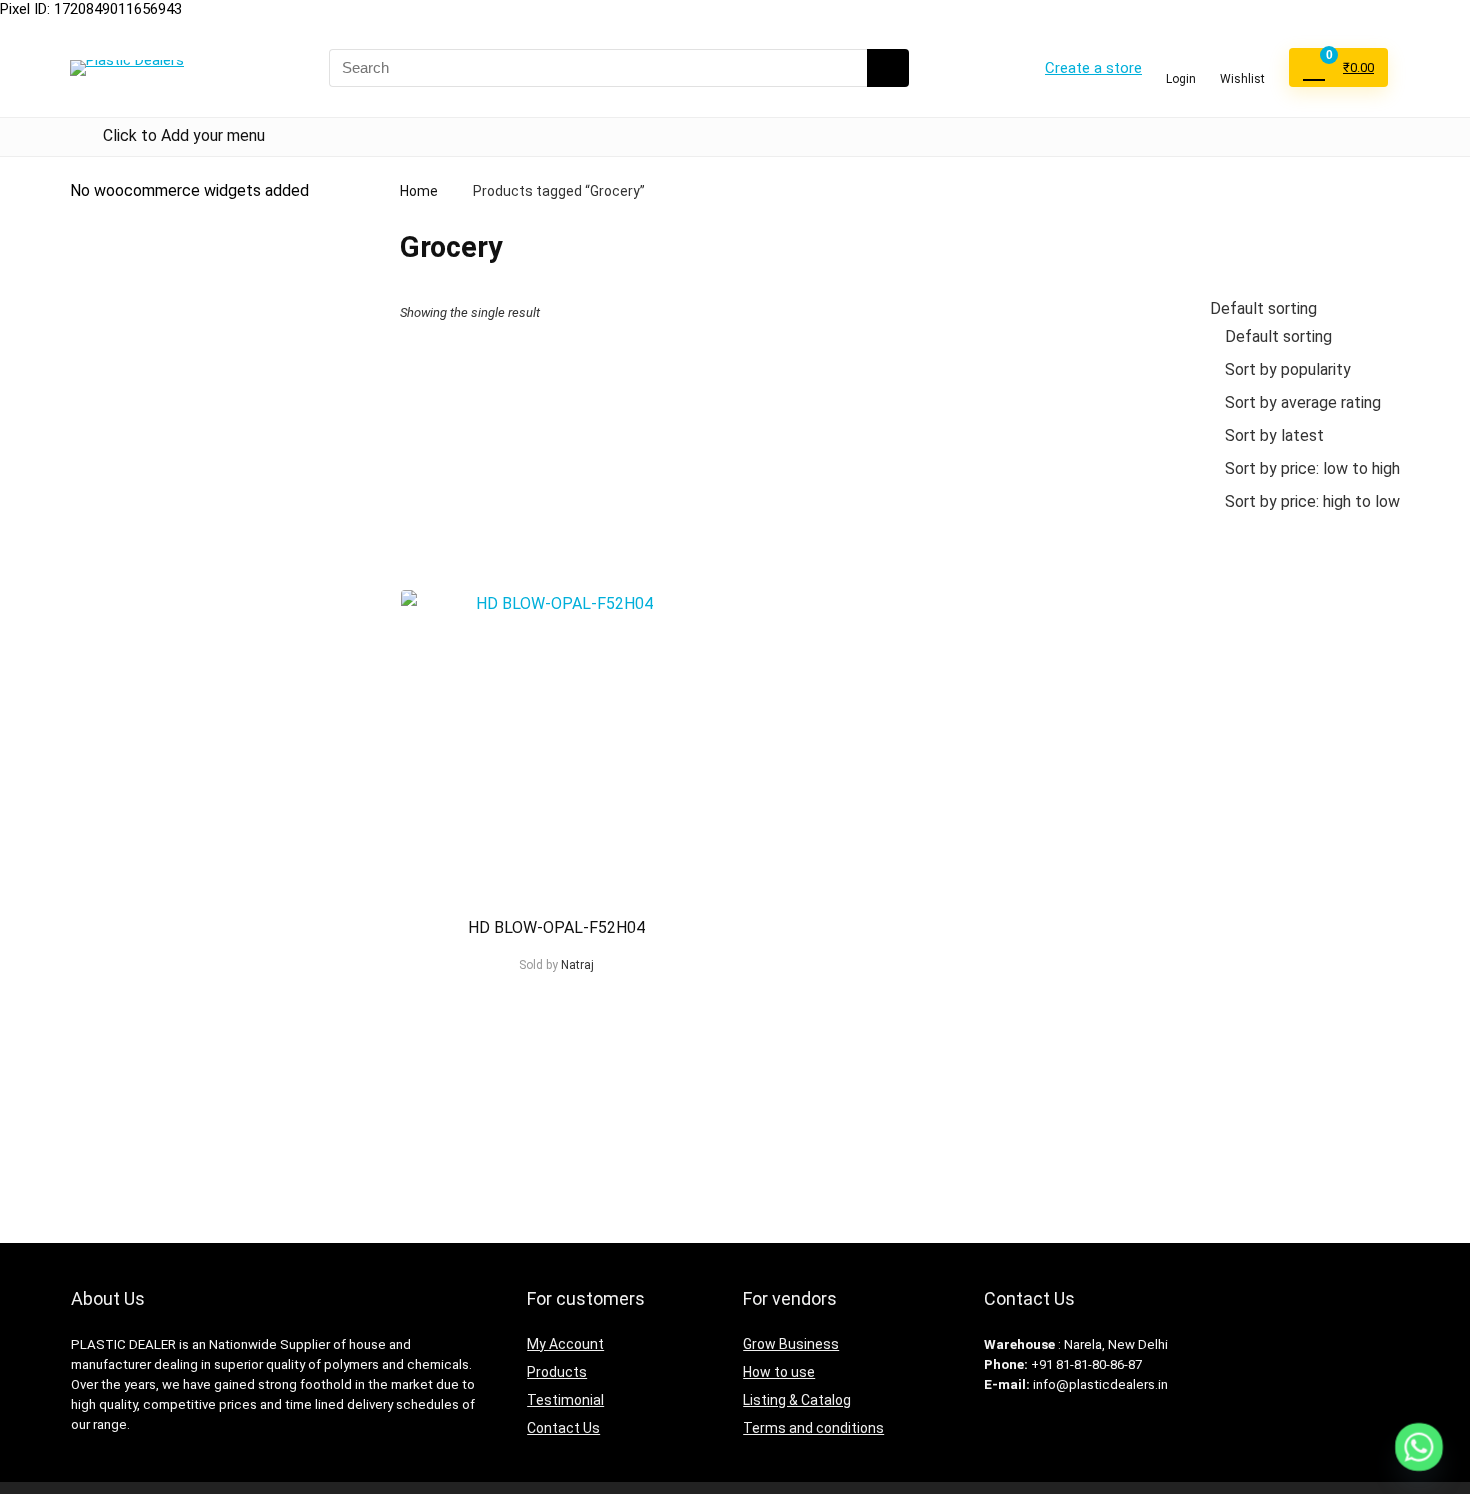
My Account (565, 1344)
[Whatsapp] (1419, 1447)
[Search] (888, 68)
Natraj (577, 965)
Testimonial (565, 1400)
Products (557, 1372)
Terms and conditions (813, 1428)
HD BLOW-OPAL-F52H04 (556, 927)
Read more (556, 1002)
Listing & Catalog (797, 1400)
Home (419, 191)
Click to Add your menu (184, 135)
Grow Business (791, 1344)
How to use (779, 1372)
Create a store (1093, 68)
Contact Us (563, 1428)
